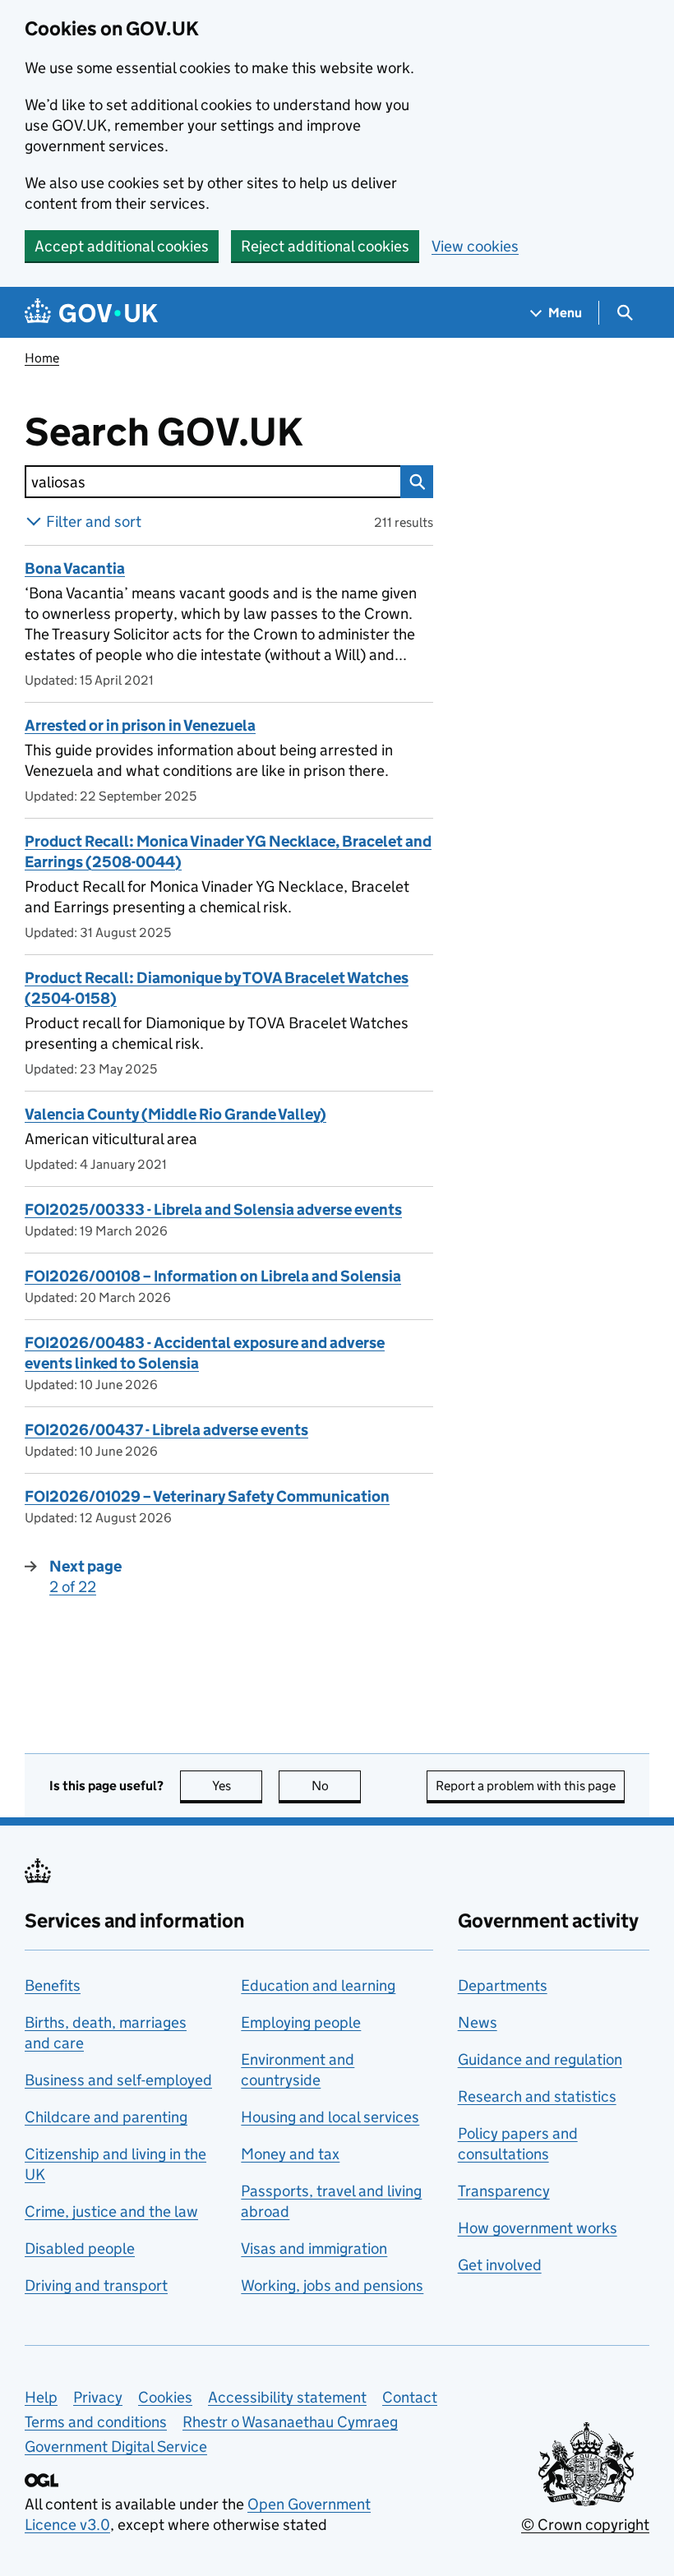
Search (417, 482)
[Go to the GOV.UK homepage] (91, 313)
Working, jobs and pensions (332, 2285)
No (336, 1786)
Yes (237, 1786)
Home (42, 358)
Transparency (504, 2191)
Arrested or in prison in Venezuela (140, 725)
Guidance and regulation (540, 2059)
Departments (503, 1985)
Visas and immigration (314, 2248)
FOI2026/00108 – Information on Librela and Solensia (213, 1276)
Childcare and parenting (106, 2117)
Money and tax (290, 2154)
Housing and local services (330, 2117)
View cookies (475, 246)
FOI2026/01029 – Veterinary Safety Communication (207, 1496)
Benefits (53, 1985)
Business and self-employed (118, 2080)
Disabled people (80, 2248)
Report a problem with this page (526, 1786)
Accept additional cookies (122, 246)
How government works (538, 2228)
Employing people (301, 2022)
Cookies (165, 2397)
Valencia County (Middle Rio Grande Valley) (175, 1114)
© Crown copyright (585, 2525)
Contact (410, 2397)
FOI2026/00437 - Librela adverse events (166, 1430)
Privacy (98, 2397)
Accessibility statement (287, 2397)
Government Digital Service (116, 2447)
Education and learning (318, 1985)
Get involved (500, 2265)
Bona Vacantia (75, 568)
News (478, 2022)
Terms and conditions (96, 2422)
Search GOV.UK (217, 432)
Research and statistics (537, 2096)
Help (41, 2397)
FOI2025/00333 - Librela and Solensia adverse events (213, 1210)
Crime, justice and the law (111, 2211)
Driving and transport (96, 2285)
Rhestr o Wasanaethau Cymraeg (290, 2422)
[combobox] (212, 482)
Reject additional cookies (325, 246)
